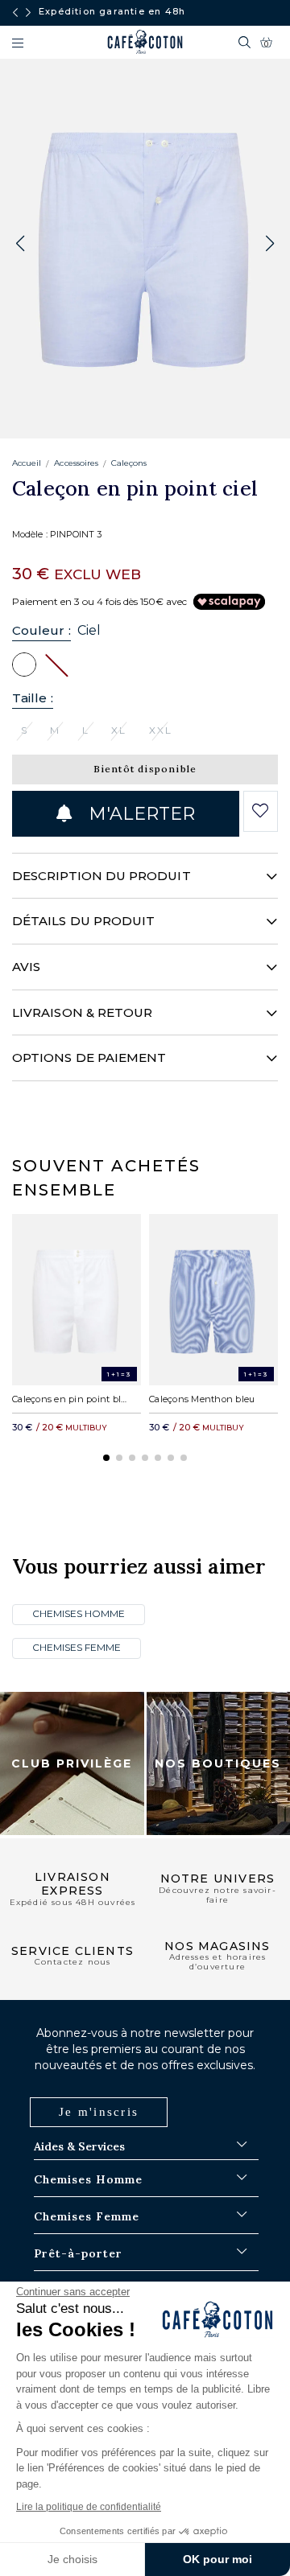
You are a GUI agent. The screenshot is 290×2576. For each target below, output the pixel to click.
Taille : (33, 698)
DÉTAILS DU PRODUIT (83, 921)
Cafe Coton (145, 42)
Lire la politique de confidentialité (89, 2507)
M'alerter (139, 814)
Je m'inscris (99, 2112)
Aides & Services (79, 2146)
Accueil (27, 463)
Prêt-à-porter (78, 2253)
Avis (26, 967)
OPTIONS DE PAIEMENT (89, 1058)
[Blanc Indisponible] (56, 664)
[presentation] (15, 13)
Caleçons (129, 463)
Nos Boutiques (218, 1763)
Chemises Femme (77, 1647)
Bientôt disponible (145, 769)
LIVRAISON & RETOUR (82, 1012)
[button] (270, 244)
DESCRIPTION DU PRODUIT (101, 876)
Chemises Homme (79, 1613)
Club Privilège (72, 1763)
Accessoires (76, 463)
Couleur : (41, 630)
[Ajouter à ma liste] (261, 811)
